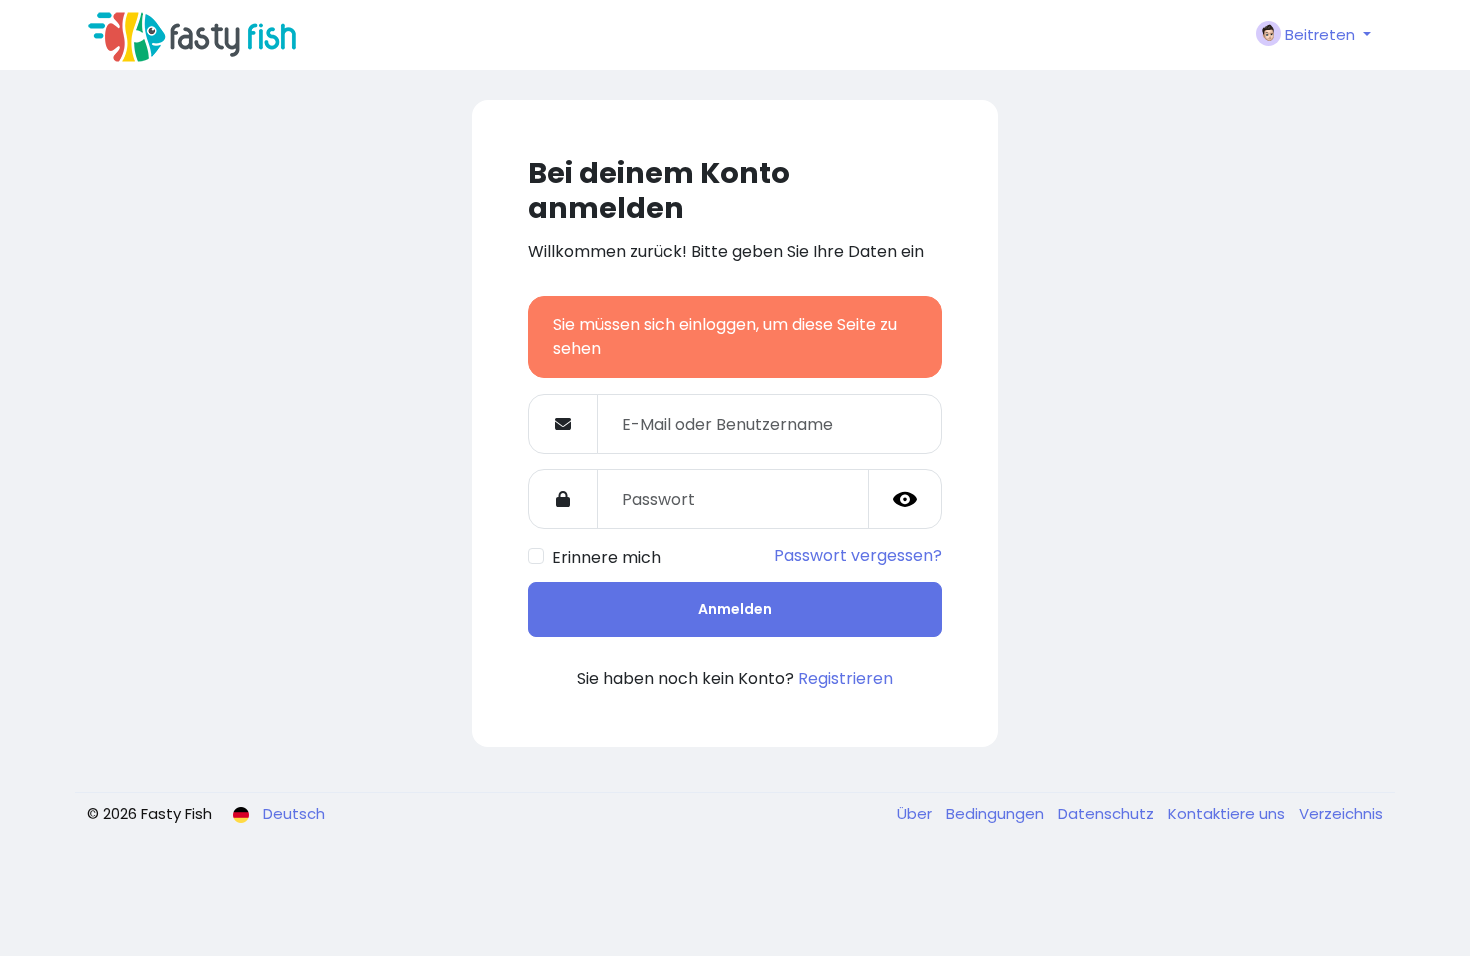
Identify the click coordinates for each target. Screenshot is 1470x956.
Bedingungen (997, 813)
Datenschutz (1108, 813)
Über (916, 813)
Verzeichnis (1341, 813)
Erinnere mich (606, 557)
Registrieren (845, 678)
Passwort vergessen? (858, 555)
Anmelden (735, 609)
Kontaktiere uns (1228, 813)
